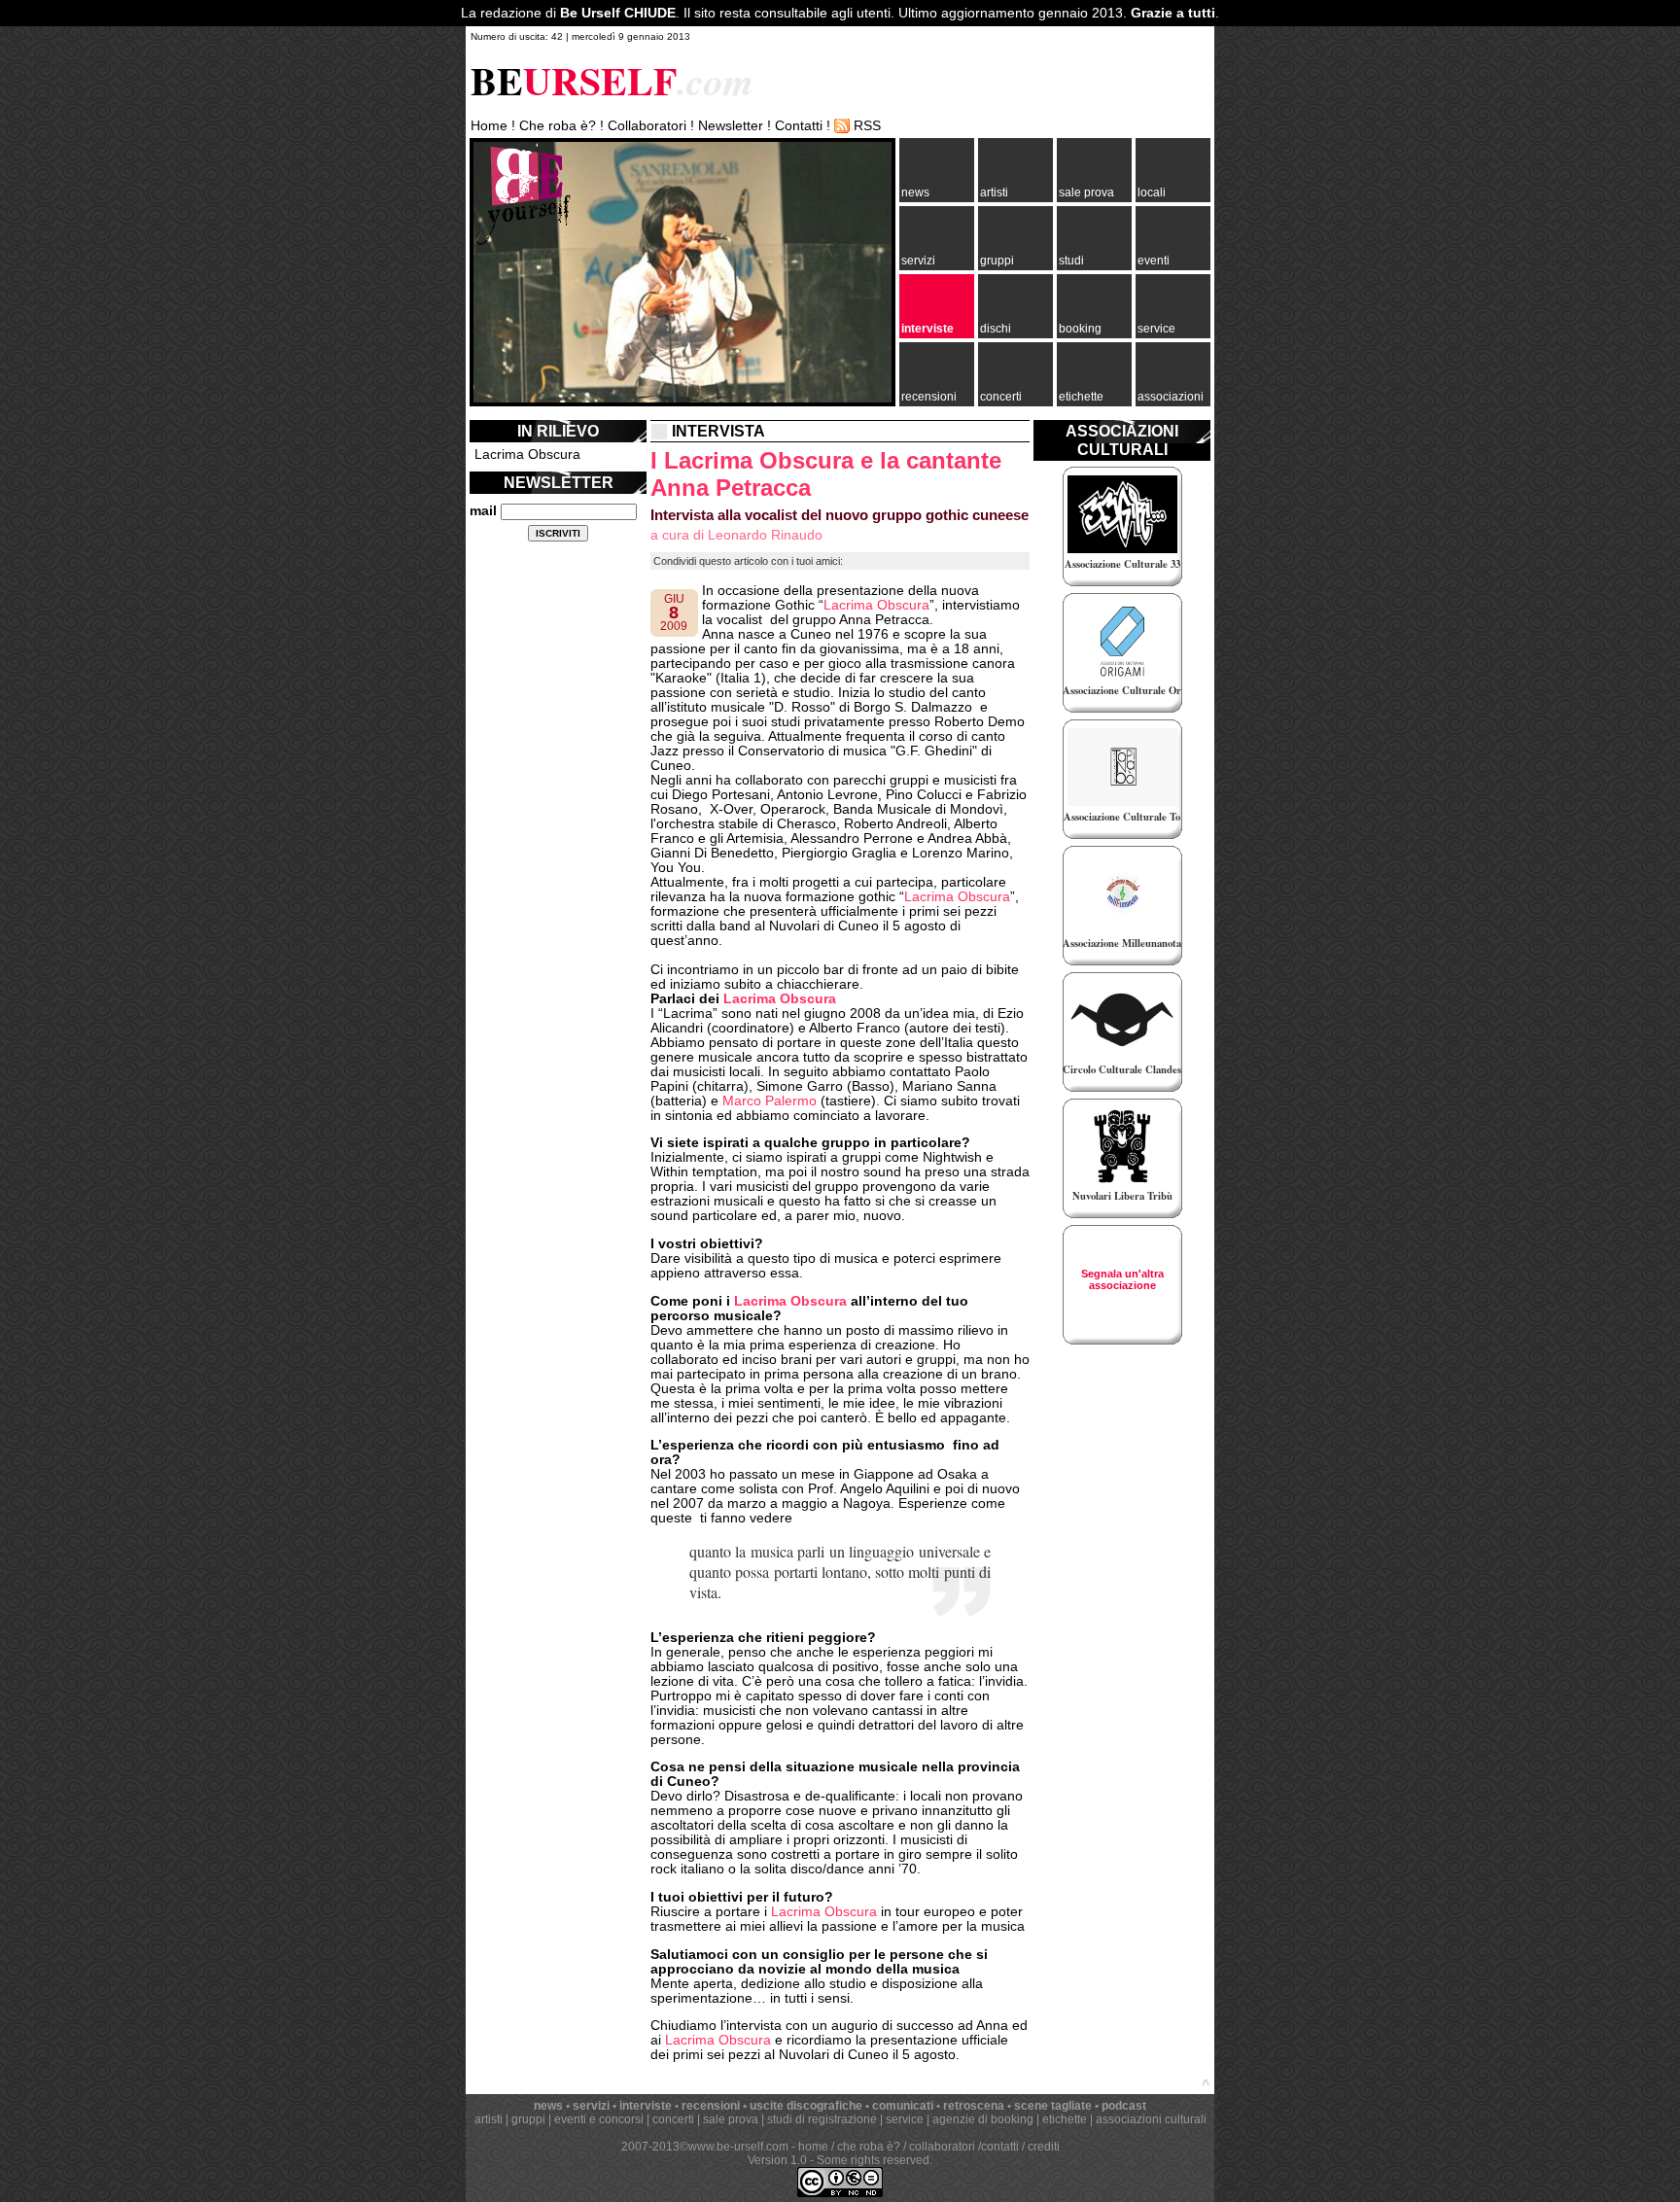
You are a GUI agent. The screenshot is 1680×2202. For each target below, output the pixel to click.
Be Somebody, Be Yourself (523, 194)
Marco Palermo (770, 1101)
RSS (867, 126)
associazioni (1171, 397)
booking (1080, 329)
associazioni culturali (1151, 2119)
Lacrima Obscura (527, 454)
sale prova (1086, 192)
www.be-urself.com (738, 2147)
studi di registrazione (822, 2119)
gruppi (997, 261)
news (915, 192)
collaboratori (942, 2147)
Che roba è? (558, 126)
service (1156, 329)
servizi (918, 261)
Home (489, 126)
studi (1071, 261)
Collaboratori (647, 126)
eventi (1154, 261)
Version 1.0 (777, 2160)
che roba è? (869, 2147)
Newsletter (731, 126)
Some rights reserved (873, 2160)
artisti (994, 192)
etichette (1081, 397)
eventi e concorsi (599, 2119)
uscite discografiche (806, 2106)
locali (1152, 192)
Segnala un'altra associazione (1122, 1279)
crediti (1044, 2147)
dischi (996, 329)
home (813, 2147)
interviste (927, 329)
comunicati (903, 2106)
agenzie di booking (983, 2119)
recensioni (929, 397)
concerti (1001, 397)
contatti (1000, 2147)
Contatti (799, 126)
